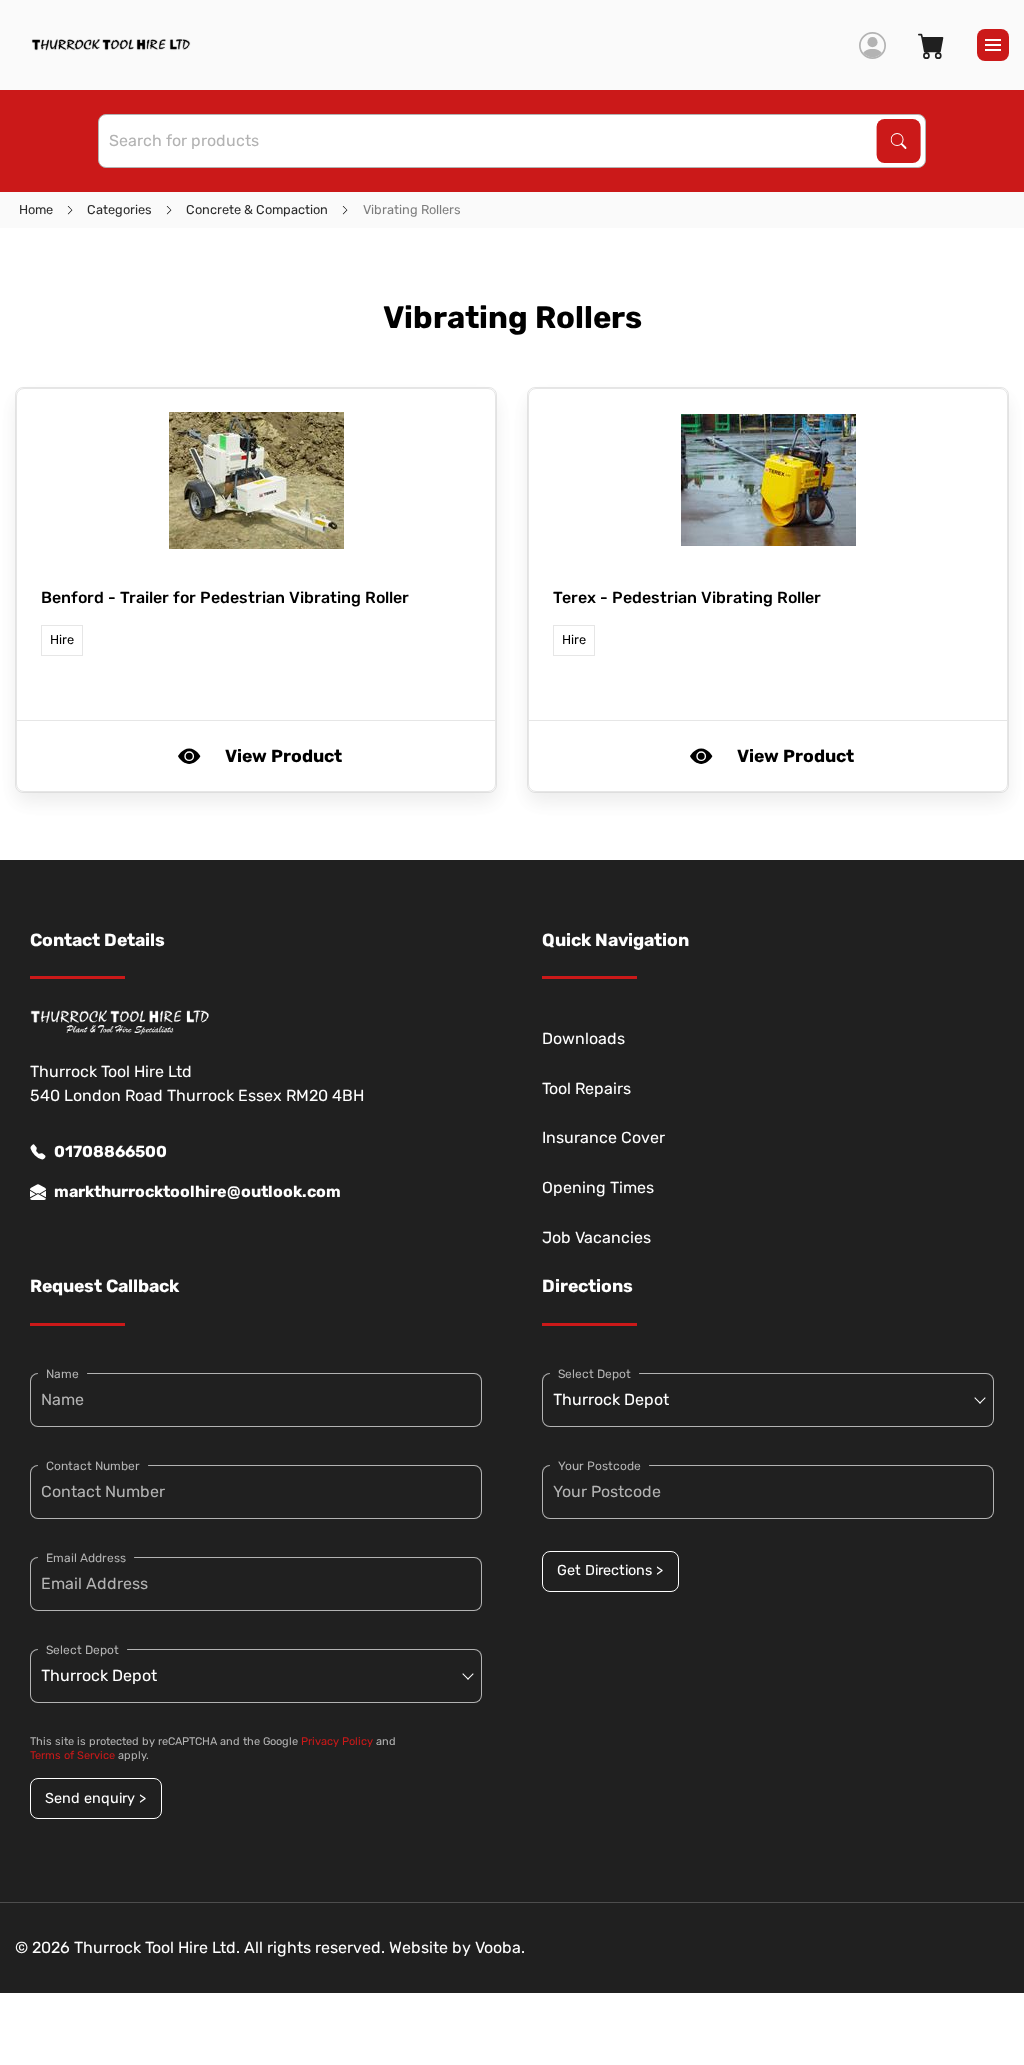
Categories (119, 209)
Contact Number (93, 1466)
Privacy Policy (337, 1741)
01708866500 (110, 1151)
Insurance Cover (603, 1137)
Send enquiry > (95, 1798)
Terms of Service (72, 1755)
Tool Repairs (586, 1088)
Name (62, 1374)
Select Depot (82, 1650)
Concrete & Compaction (257, 209)
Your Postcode (599, 1466)
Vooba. (500, 1947)
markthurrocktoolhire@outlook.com (197, 1191)
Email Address (86, 1558)
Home (36, 209)
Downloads (583, 1038)
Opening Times (598, 1187)
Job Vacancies (596, 1237)
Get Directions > (610, 1570)
